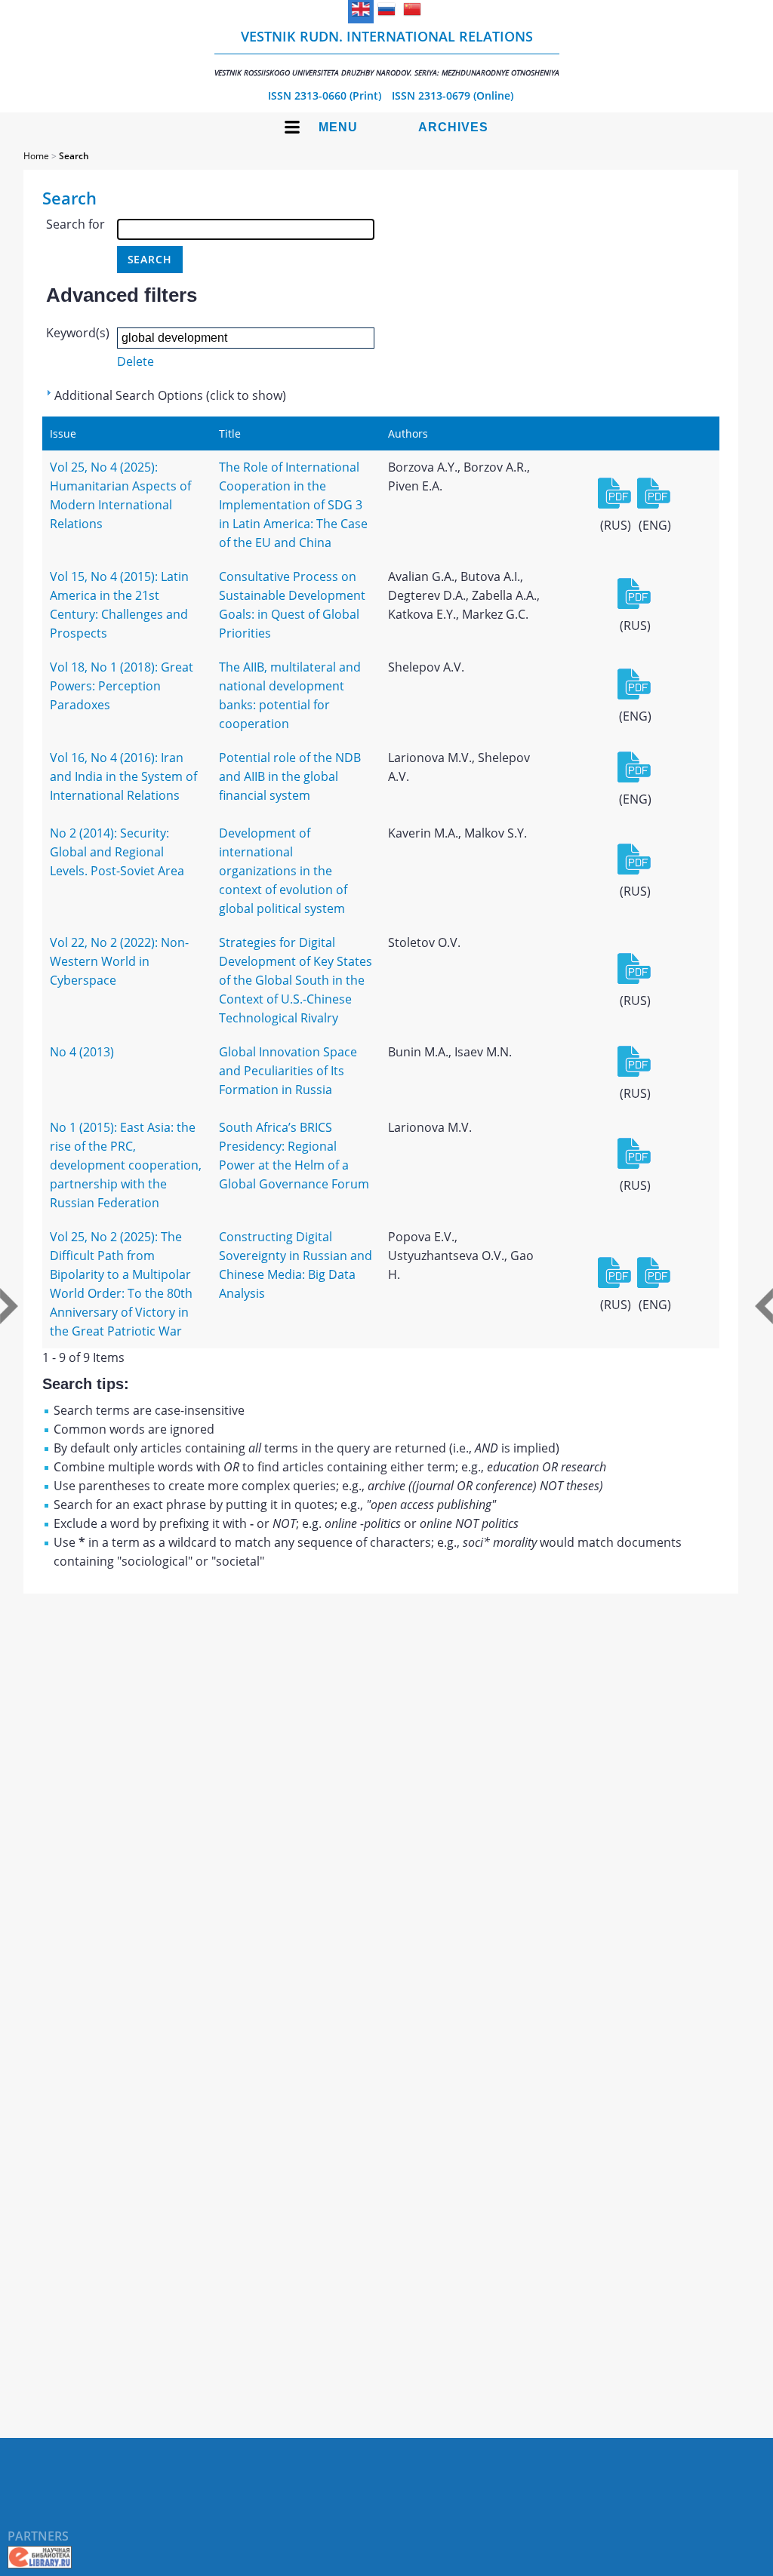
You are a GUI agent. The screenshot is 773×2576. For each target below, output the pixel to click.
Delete (136, 361)
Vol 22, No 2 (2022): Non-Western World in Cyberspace (119, 961)
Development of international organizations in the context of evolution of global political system (283, 871)
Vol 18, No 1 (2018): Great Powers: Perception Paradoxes (122, 686)
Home (36, 156)
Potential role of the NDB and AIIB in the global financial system (290, 776)
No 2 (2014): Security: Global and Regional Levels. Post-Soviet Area (117, 852)
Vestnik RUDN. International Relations (387, 52)
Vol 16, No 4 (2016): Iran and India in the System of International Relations (123, 776)
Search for (75, 224)
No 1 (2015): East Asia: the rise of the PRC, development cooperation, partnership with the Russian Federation (126, 1165)
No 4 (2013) (82, 1052)
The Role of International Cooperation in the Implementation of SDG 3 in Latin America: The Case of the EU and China (293, 505)
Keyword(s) (78, 333)
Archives (453, 127)
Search (74, 156)
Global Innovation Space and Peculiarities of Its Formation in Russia (288, 1071)
